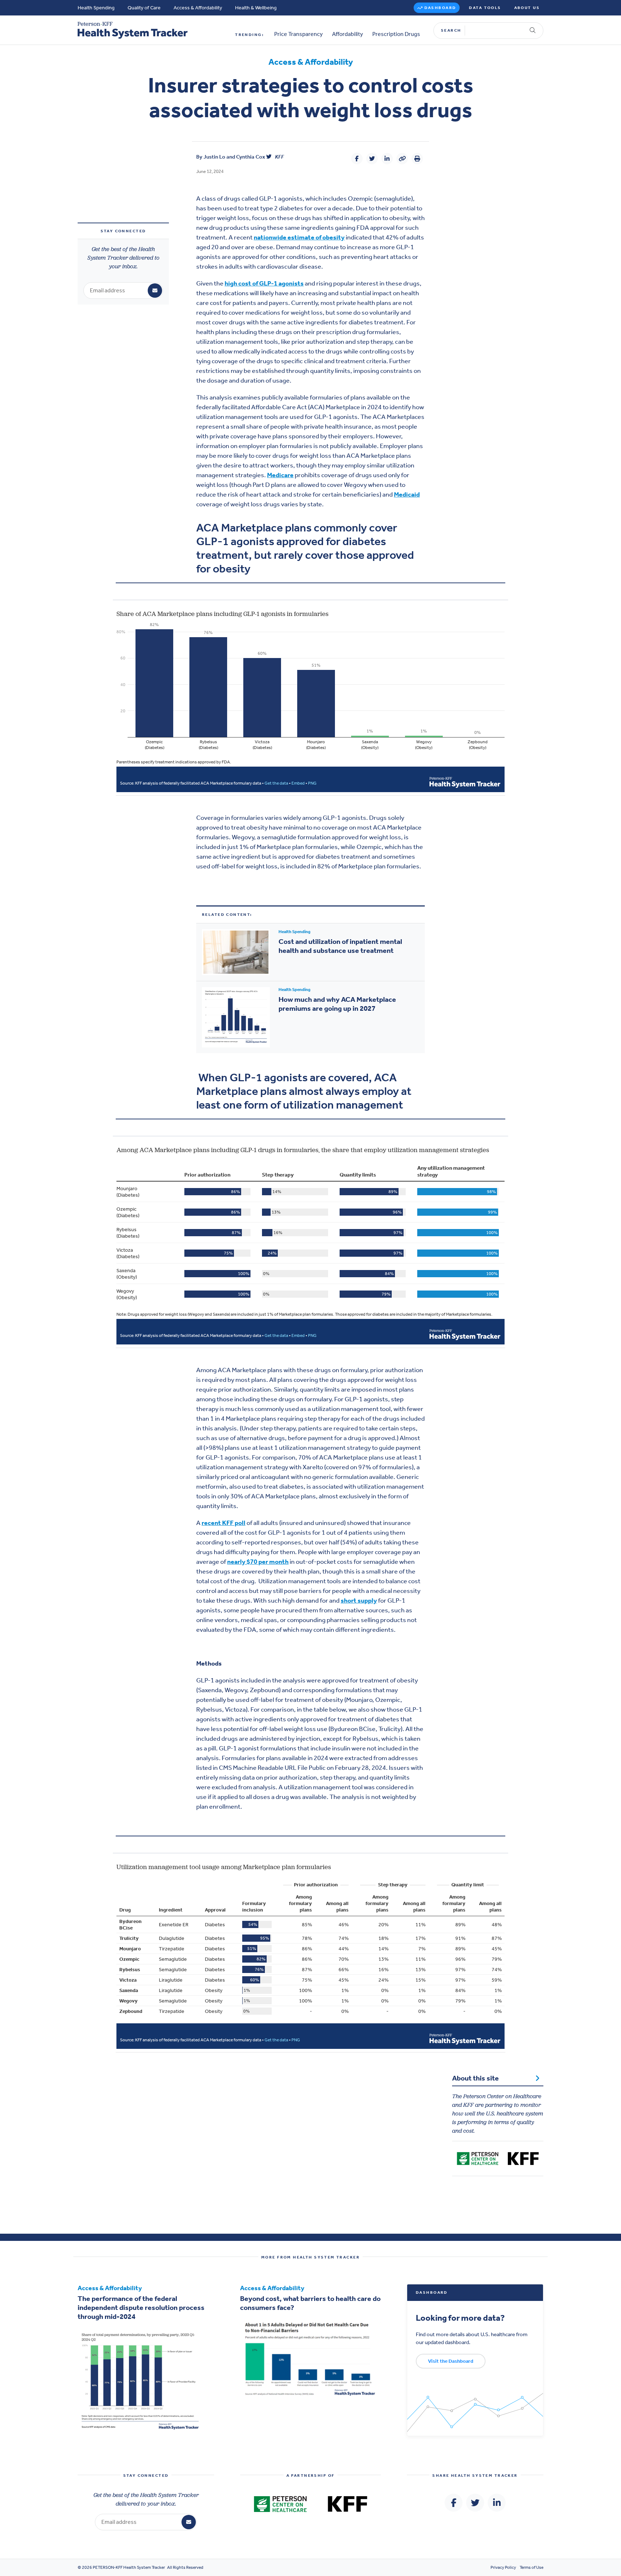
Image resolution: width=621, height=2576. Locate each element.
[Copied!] (402, 159)
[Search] (533, 31)
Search (451, 30)
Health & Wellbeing (256, 8)
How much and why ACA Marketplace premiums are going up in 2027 (337, 1004)
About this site (475, 2078)
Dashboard (440, 8)
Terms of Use (532, 2567)
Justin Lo (214, 157)
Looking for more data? (460, 2317)
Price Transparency (298, 34)
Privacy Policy (503, 2567)
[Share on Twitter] (372, 159)
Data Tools (485, 8)
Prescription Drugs (396, 34)
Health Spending (96, 8)
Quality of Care (144, 8)
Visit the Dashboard (451, 2361)
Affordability (348, 34)
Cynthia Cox (251, 157)
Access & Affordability (198, 8)
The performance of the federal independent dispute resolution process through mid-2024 (141, 2307)
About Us (527, 8)
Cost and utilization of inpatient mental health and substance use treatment (340, 946)
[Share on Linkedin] (387, 159)
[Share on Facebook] (357, 159)
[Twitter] (269, 157)
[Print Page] (417, 159)
